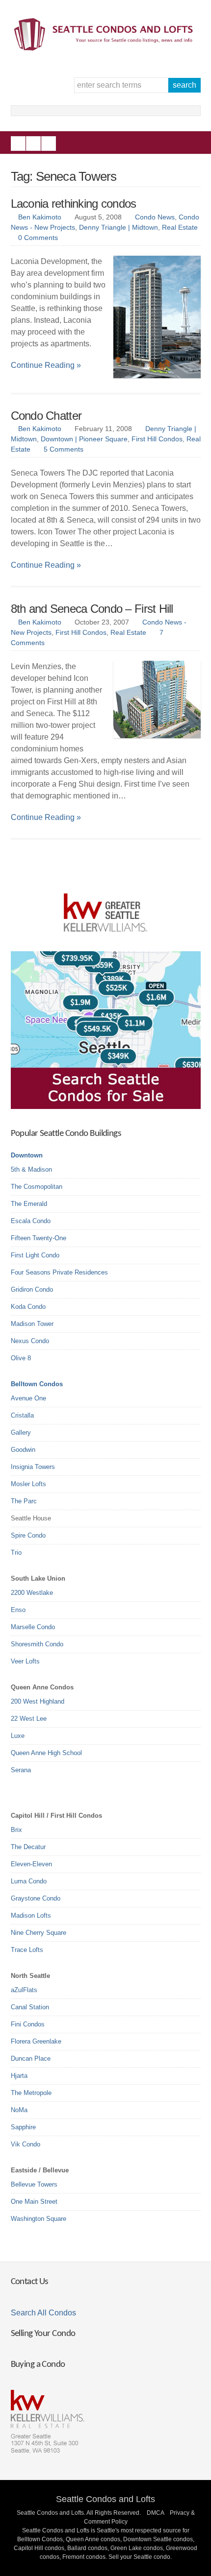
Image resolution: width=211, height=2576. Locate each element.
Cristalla (22, 1415)
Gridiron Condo (32, 1289)
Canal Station (30, 2007)
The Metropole (31, 2093)
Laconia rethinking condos (74, 204)
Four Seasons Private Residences (59, 1272)
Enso (18, 1610)
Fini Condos (28, 2024)
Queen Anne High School (46, 1753)
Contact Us (29, 2282)
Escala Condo (31, 1221)
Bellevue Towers (34, 2184)
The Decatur (28, 1847)
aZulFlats (24, 1990)
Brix (16, 1830)
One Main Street (34, 2202)
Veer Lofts (25, 1661)
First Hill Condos (157, 439)
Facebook (18, 144)
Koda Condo (28, 1307)
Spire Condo (28, 1535)
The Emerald (29, 1204)
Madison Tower (32, 1324)
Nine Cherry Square (39, 1933)
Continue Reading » (46, 365)
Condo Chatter (46, 416)
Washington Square (39, 2219)
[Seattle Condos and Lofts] (106, 48)
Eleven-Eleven (31, 1864)
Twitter (49, 144)
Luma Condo (29, 1881)
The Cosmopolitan (37, 1187)
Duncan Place (31, 2058)
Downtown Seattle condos (158, 2539)
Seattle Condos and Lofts (105, 2499)
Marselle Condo (33, 1627)
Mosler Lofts (28, 1484)
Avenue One (28, 1398)
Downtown (27, 1155)
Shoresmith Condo (37, 1644)
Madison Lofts (31, 1915)
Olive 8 (21, 1358)
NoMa (19, 2110)
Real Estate (180, 227)
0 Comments (38, 238)
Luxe (18, 1736)
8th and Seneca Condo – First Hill (92, 609)
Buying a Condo (38, 2365)
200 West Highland (38, 1701)
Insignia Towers (33, 1467)
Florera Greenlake (36, 2041)
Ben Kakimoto (40, 217)
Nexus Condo (30, 1341)
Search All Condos (43, 2313)
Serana (21, 1770)
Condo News (155, 217)
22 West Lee (29, 1719)
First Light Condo (35, 1255)
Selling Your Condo (43, 2334)
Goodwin (23, 1450)
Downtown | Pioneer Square (84, 439)
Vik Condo (26, 2144)
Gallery (21, 1432)
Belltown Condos (37, 1384)
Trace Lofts (27, 1950)
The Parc (24, 1501)
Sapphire (23, 2127)
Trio (16, 1553)
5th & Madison (31, 1169)
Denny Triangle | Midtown (119, 227)
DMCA (155, 2513)
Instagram (33, 144)
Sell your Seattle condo (139, 2557)
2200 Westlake (32, 1593)
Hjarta (19, 2076)
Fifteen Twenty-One (39, 1238)
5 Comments (64, 449)
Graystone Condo (36, 1898)
